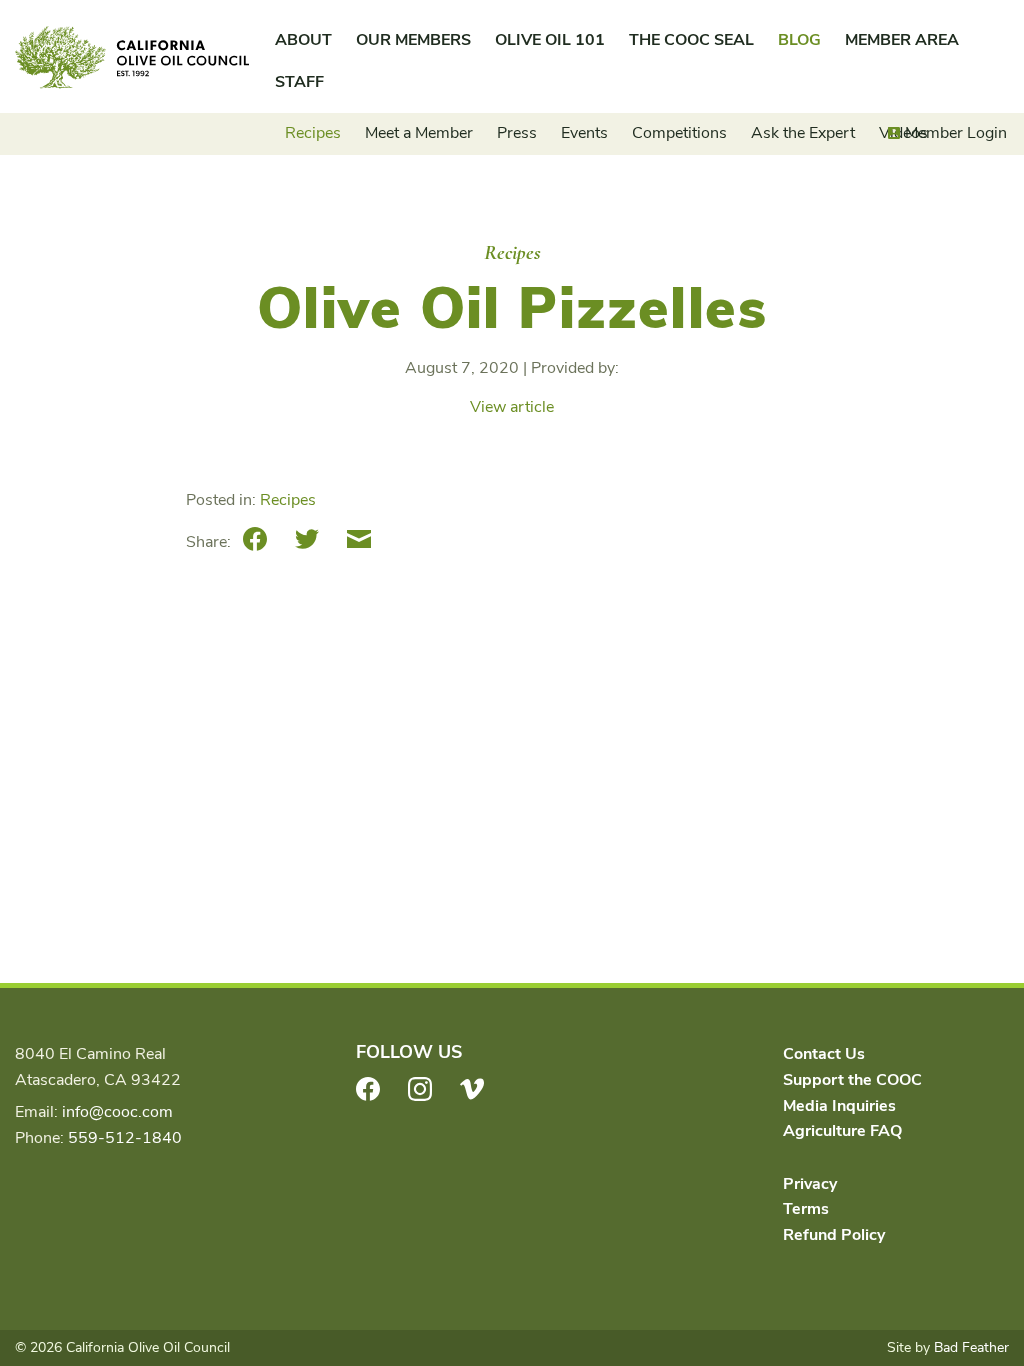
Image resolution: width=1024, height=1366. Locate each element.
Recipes (313, 133)
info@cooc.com (117, 1112)
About (303, 40)
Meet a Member (419, 133)
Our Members (413, 40)
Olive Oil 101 (550, 40)
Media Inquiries (839, 1106)
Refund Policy (834, 1235)
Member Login (956, 133)
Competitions (679, 133)
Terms (806, 1209)
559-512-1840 (125, 1138)
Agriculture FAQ (842, 1131)
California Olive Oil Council (132, 57)
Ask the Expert (803, 133)
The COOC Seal (691, 40)
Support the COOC (852, 1080)
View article (512, 407)
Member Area (902, 40)
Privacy (810, 1184)
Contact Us (824, 1054)
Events (584, 133)
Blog (799, 40)
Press (517, 133)
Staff (299, 82)
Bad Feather (971, 1347)
